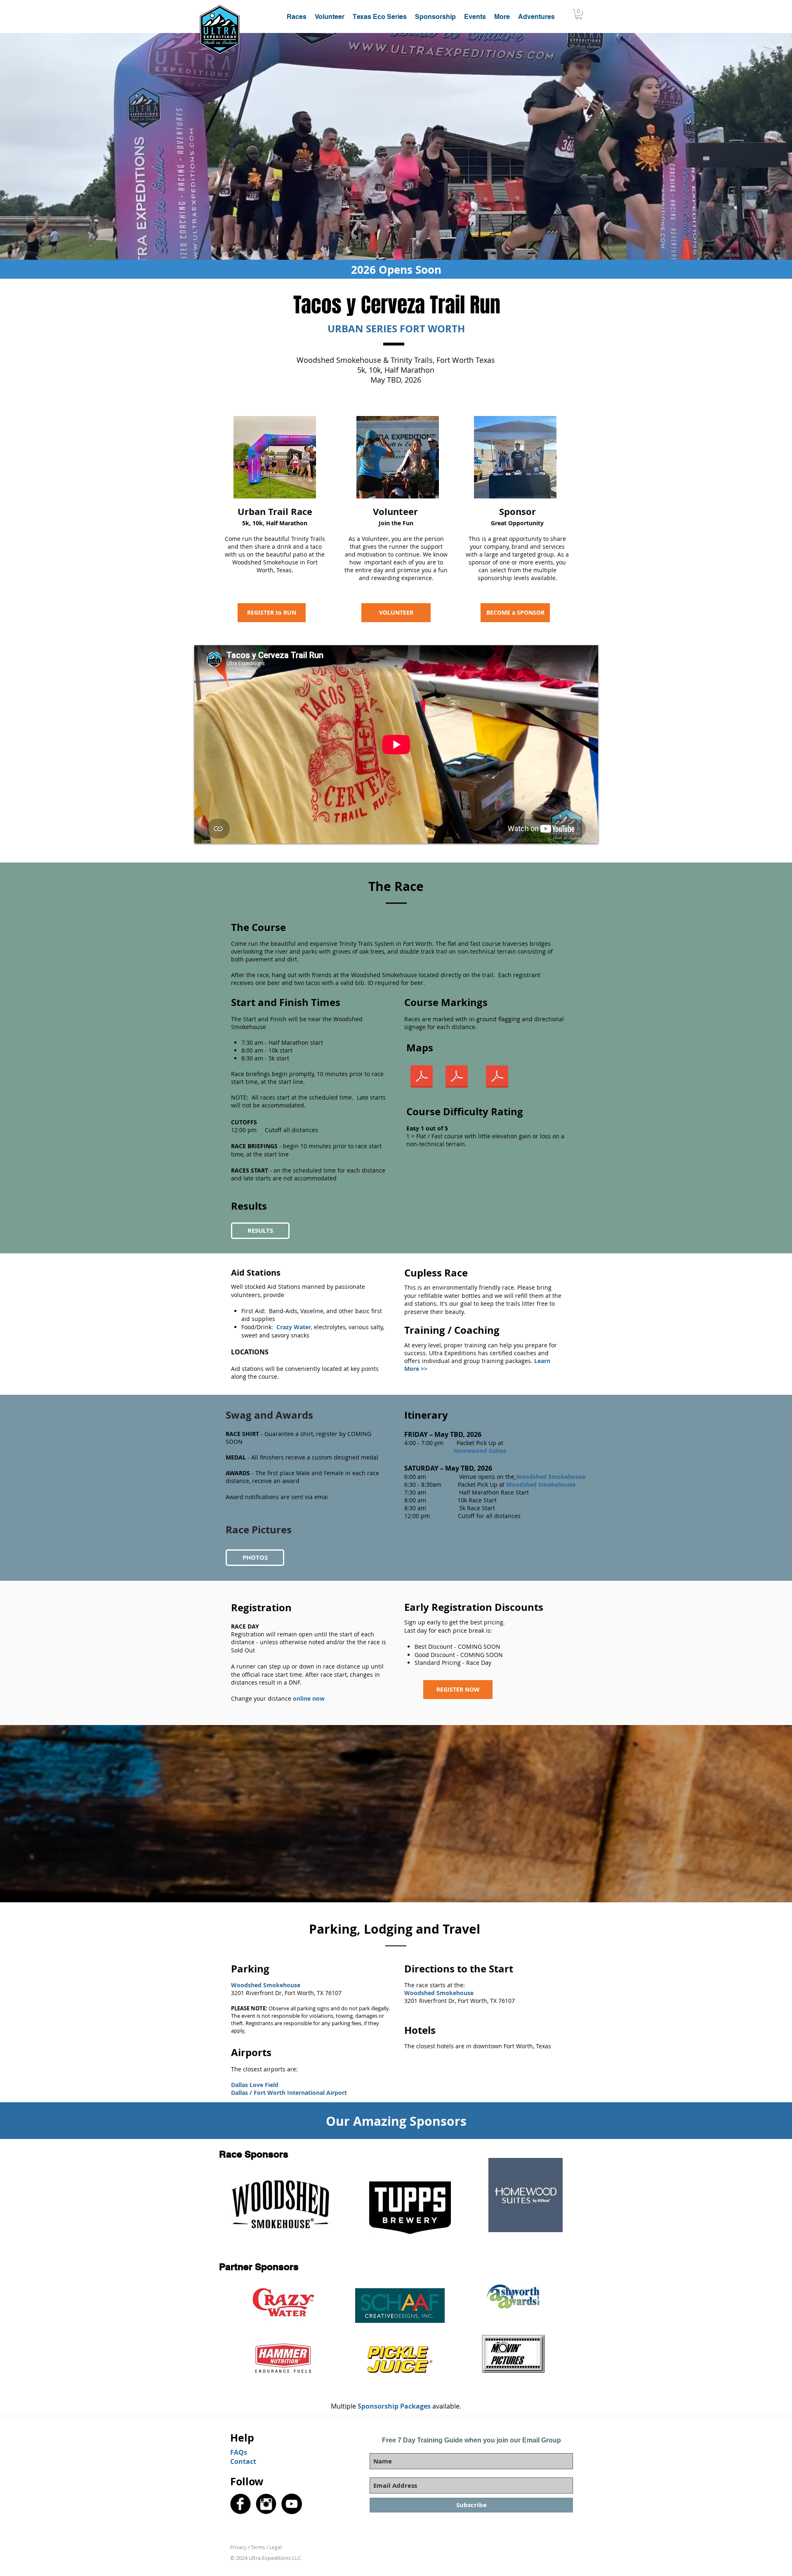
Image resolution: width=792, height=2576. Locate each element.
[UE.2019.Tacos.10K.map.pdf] (497, 1078)
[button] (502, 17)
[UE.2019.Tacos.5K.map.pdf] (457, 1078)
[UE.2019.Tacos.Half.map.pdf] (422, 1078)
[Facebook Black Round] (240, 2504)
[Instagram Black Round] (266, 2504)
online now (309, 1698)
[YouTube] (292, 2504)
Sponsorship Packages (394, 2406)
